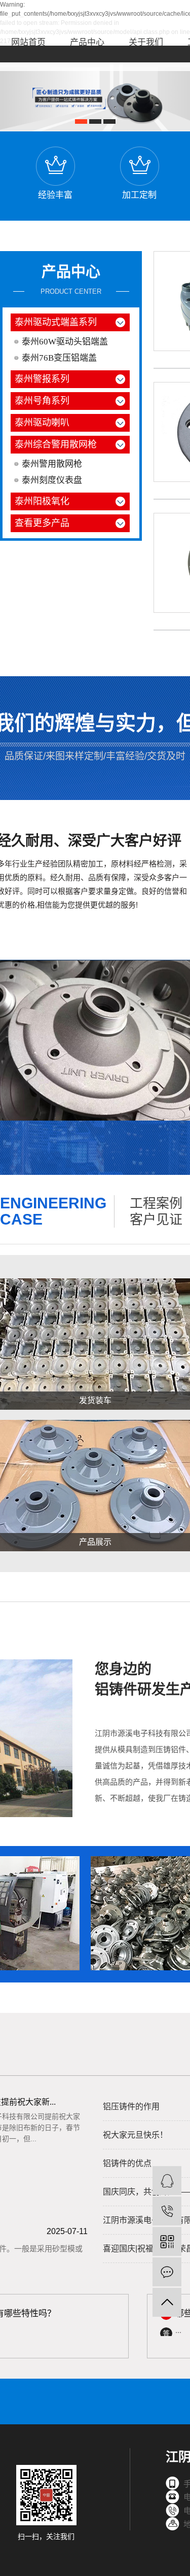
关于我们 (146, 42)
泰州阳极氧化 (42, 501)
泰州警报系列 (42, 379)
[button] (81, 121)
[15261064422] (167, 2211)
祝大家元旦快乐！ (135, 2135)
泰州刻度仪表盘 (52, 480)
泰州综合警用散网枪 (56, 444)
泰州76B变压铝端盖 (59, 358)
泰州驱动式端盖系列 (56, 322)
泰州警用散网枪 (52, 464)
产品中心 (87, 42)
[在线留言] (167, 2272)
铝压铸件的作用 (131, 2107)
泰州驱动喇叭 (42, 423)
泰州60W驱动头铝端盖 (65, 342)
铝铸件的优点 (127, 2163)
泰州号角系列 (42, 401)
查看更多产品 (42, 523)
